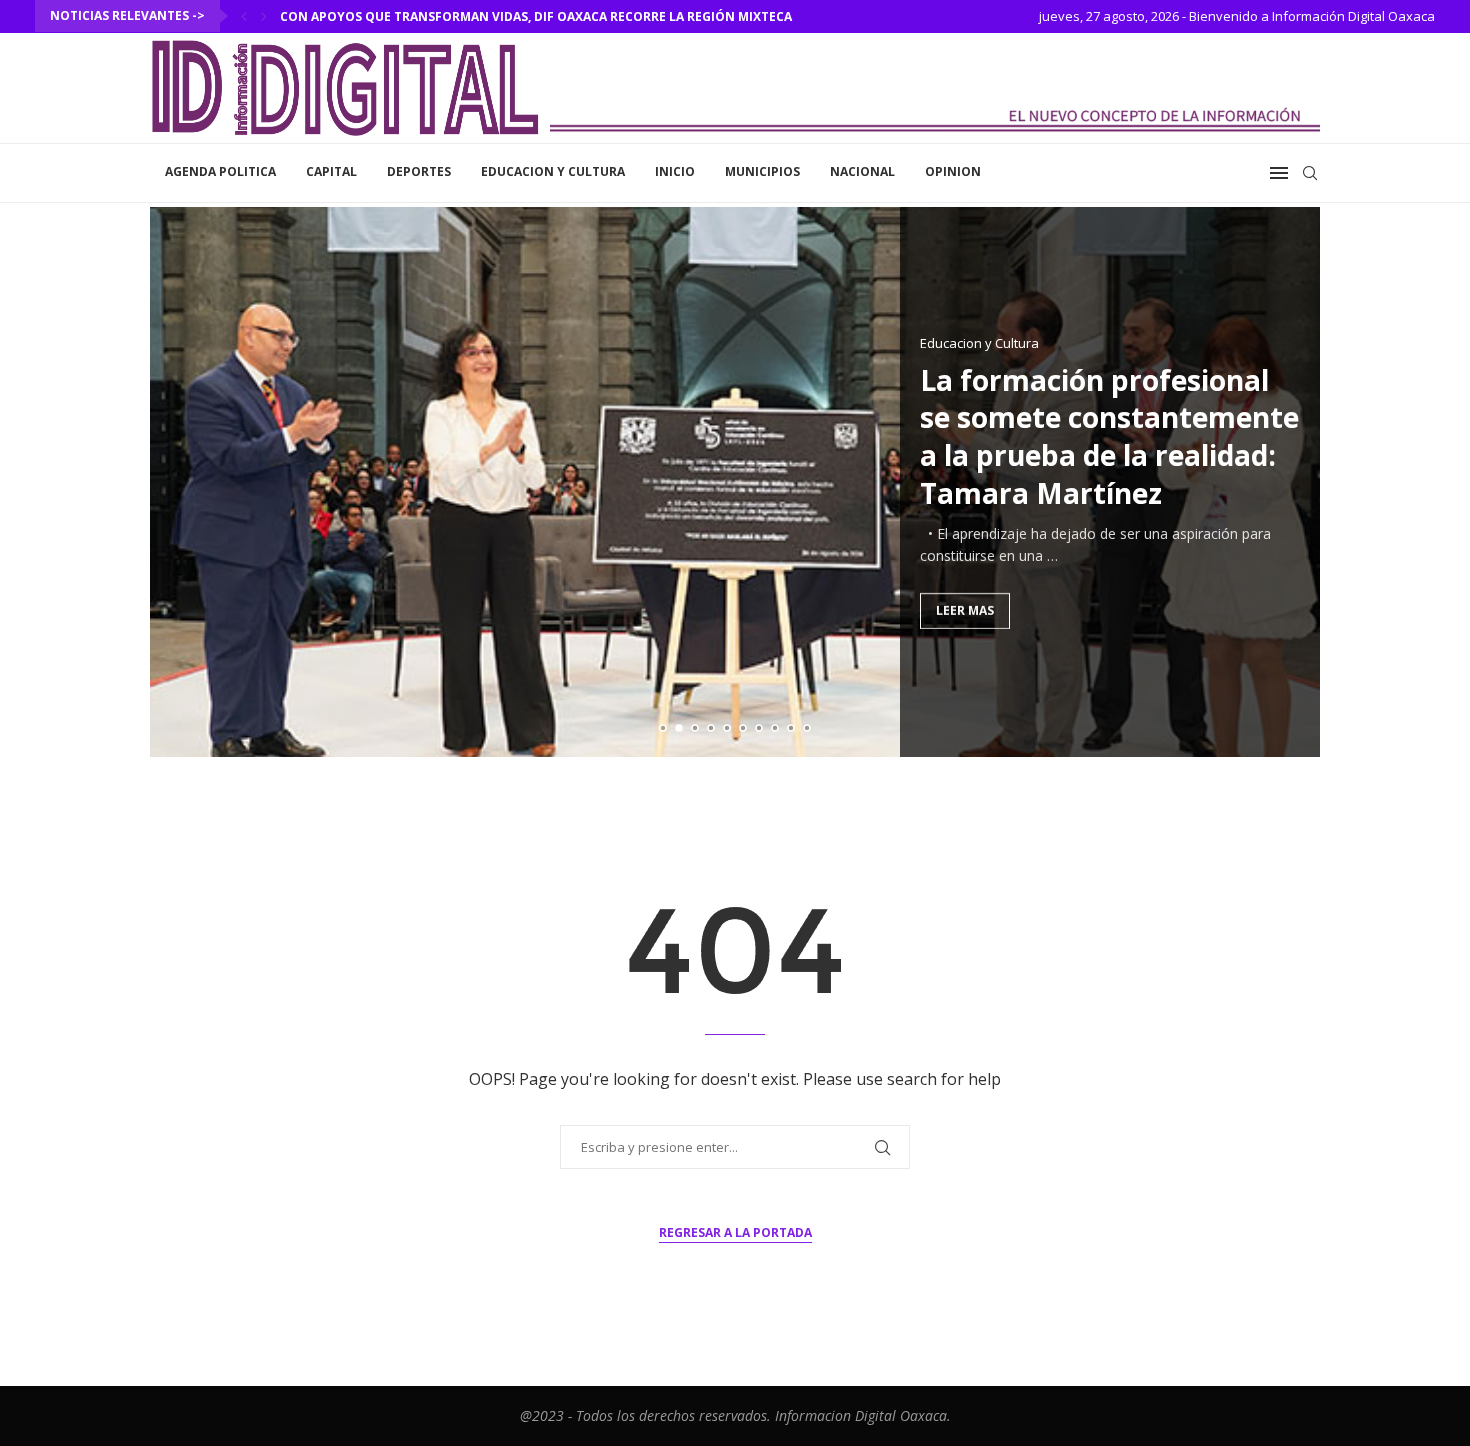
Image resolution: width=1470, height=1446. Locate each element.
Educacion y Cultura (553, 171)
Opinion (953, 171)
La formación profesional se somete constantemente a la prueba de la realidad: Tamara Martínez (1109, 435)
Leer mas (965, 609)
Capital (331, 171)
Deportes (419, 171)
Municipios (762, 171)
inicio (675, 171)
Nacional (862, 171)
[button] (244, 16)
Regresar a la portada (735, 1232)
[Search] (1310, 173)
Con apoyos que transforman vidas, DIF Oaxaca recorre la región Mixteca (536, 16)
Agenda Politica (220, 171)
